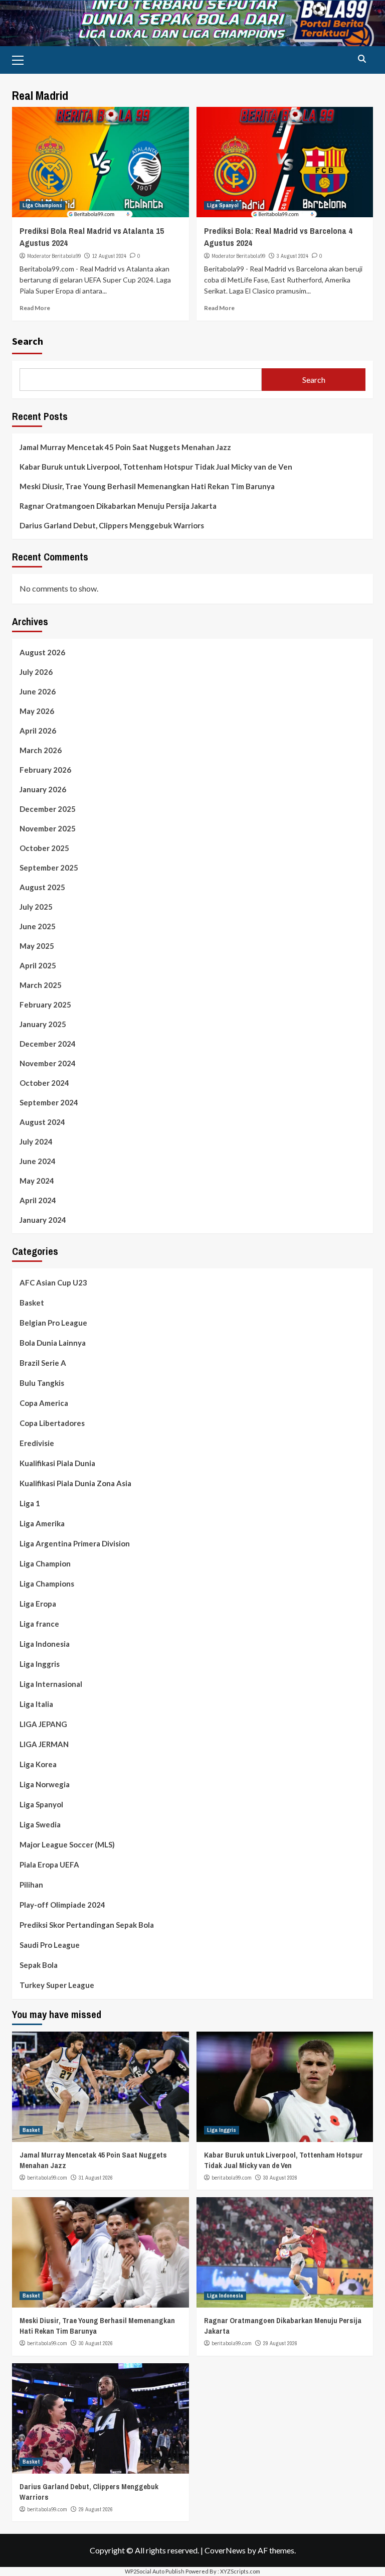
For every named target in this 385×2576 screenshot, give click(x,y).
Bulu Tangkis (42, 1383)
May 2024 (37, 1181)
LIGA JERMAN (44, 1744)
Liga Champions (42, 205)
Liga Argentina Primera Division (75, 1543)
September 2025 (49, 868)
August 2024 (42, 1122)
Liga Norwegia (45, 1784)
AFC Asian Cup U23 (53, 1282)
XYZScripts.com (240, 2571)
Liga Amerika (42, 1523)
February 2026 (45, 770)
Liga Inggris (40, 1664)
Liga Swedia (40, 1824)
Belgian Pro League (53, 1323)
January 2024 (43, 1220)
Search (28, 341)
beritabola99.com (47, 2178)
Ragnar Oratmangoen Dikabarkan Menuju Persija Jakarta (118, 506)
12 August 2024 (109, 256)
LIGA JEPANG (43, 1724)
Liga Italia (36, 1704)
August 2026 (42, 652)
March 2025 (41, 985)
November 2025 (48, 828)
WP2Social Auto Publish (155, 2571)
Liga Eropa (38, 1604)
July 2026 (36, 672)
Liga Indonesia (45, 1644)
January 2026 (43, 789)
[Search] (362, 59)
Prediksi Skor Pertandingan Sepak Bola (87, 1925)
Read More (35, 308)
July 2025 (36, 907)
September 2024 (49, 1102)
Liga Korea (38, 1764)
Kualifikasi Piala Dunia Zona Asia (75, 1483)
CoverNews (225, 2550)
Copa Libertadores (52, 1423)
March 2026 (41, 750)
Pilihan (31, 1885)
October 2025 (44, 848)
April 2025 (38, 965)
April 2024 (38, 1200)
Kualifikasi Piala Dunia (57, 1463)
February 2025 (45, 1005)
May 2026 (37, 711)
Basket (32, 1303)
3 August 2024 (293, 256)
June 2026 (38, 691)
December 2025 (48, 809)
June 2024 (38, 1161)
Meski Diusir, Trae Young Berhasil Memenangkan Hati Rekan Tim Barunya (147, 486)
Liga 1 (30, 1503)
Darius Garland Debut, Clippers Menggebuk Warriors (112, 525)
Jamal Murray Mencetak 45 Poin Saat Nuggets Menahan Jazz (125, 447)
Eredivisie (37, 1443)
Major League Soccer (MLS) (67, 1844)
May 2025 (37, 946)
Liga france (39, 1624)
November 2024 (48, 1063)
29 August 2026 (280, 2343)
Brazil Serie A (43, 1363)
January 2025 (43, 1024)
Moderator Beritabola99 (54, 256)
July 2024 (36, 1141)
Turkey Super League (57, 1985)
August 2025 (42, 887)
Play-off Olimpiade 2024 (62, 1905)
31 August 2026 (96, 2178)
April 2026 (38, 731)
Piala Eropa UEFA (49, 1865)
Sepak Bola (39, 1965)
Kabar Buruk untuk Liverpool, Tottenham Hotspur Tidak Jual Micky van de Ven (156, 467)
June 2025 (38, 926)
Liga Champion (45, 1563)
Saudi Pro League (50, 1945)
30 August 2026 (280, 2178)
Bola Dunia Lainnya (53, 1343)
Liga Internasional (51, 1684)
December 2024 (48, 1044)
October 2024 (44, 1083)
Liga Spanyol (223, 205)
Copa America (44, 1403)
